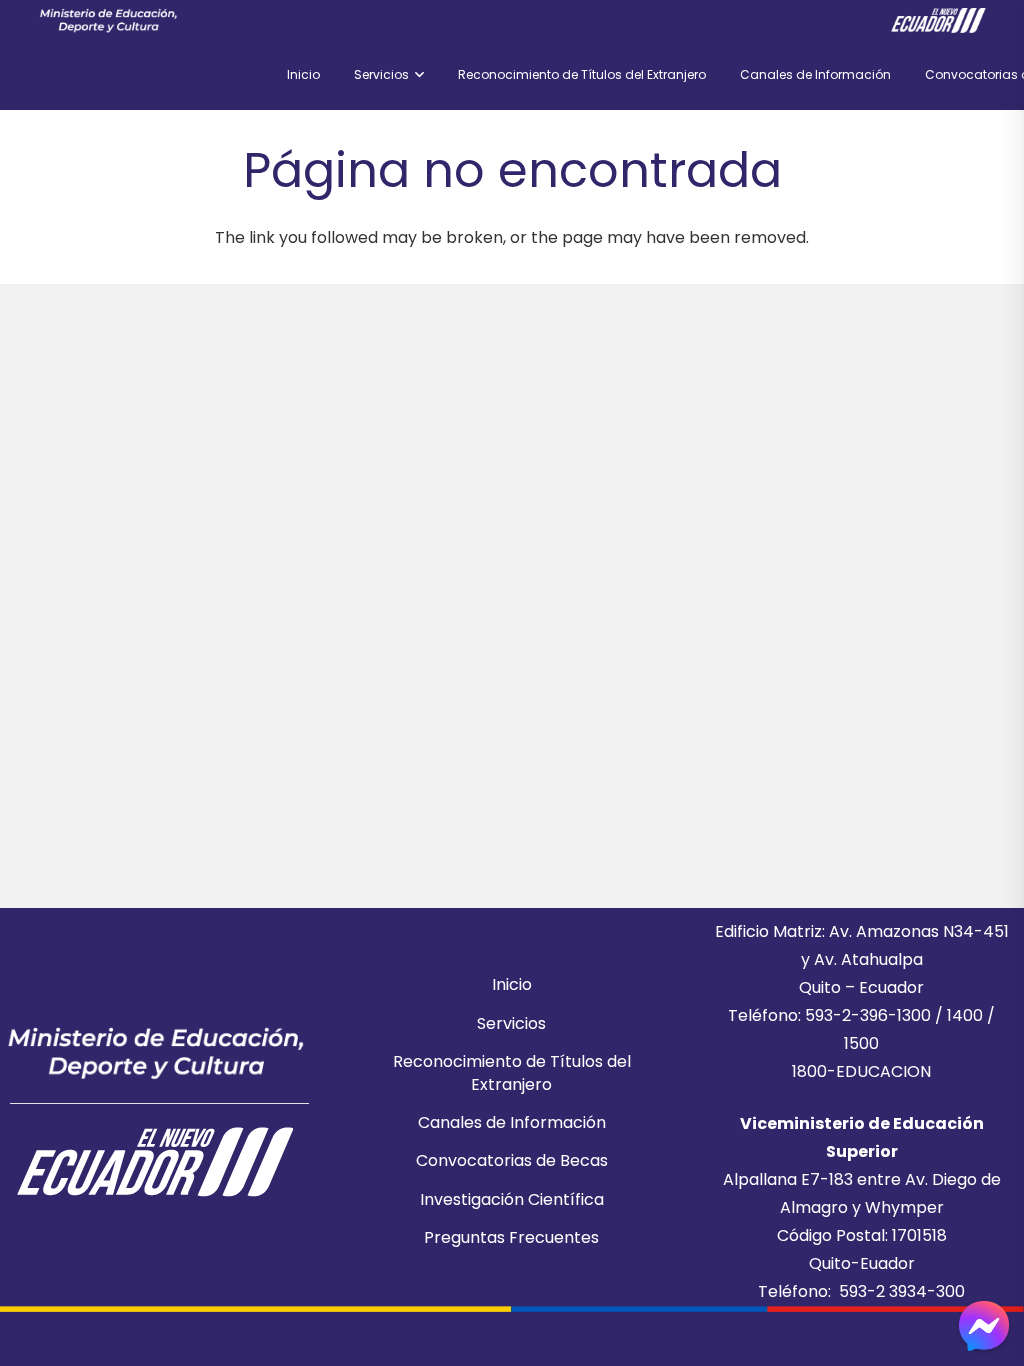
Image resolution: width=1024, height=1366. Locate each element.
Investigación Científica (512, 1199)
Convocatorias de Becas (512, 1160)
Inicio (512, 984)
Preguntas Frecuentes (511, 1237)
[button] (416, 75)
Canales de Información (512, 1122)
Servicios (511, 1023)
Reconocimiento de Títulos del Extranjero (512, 1072)
